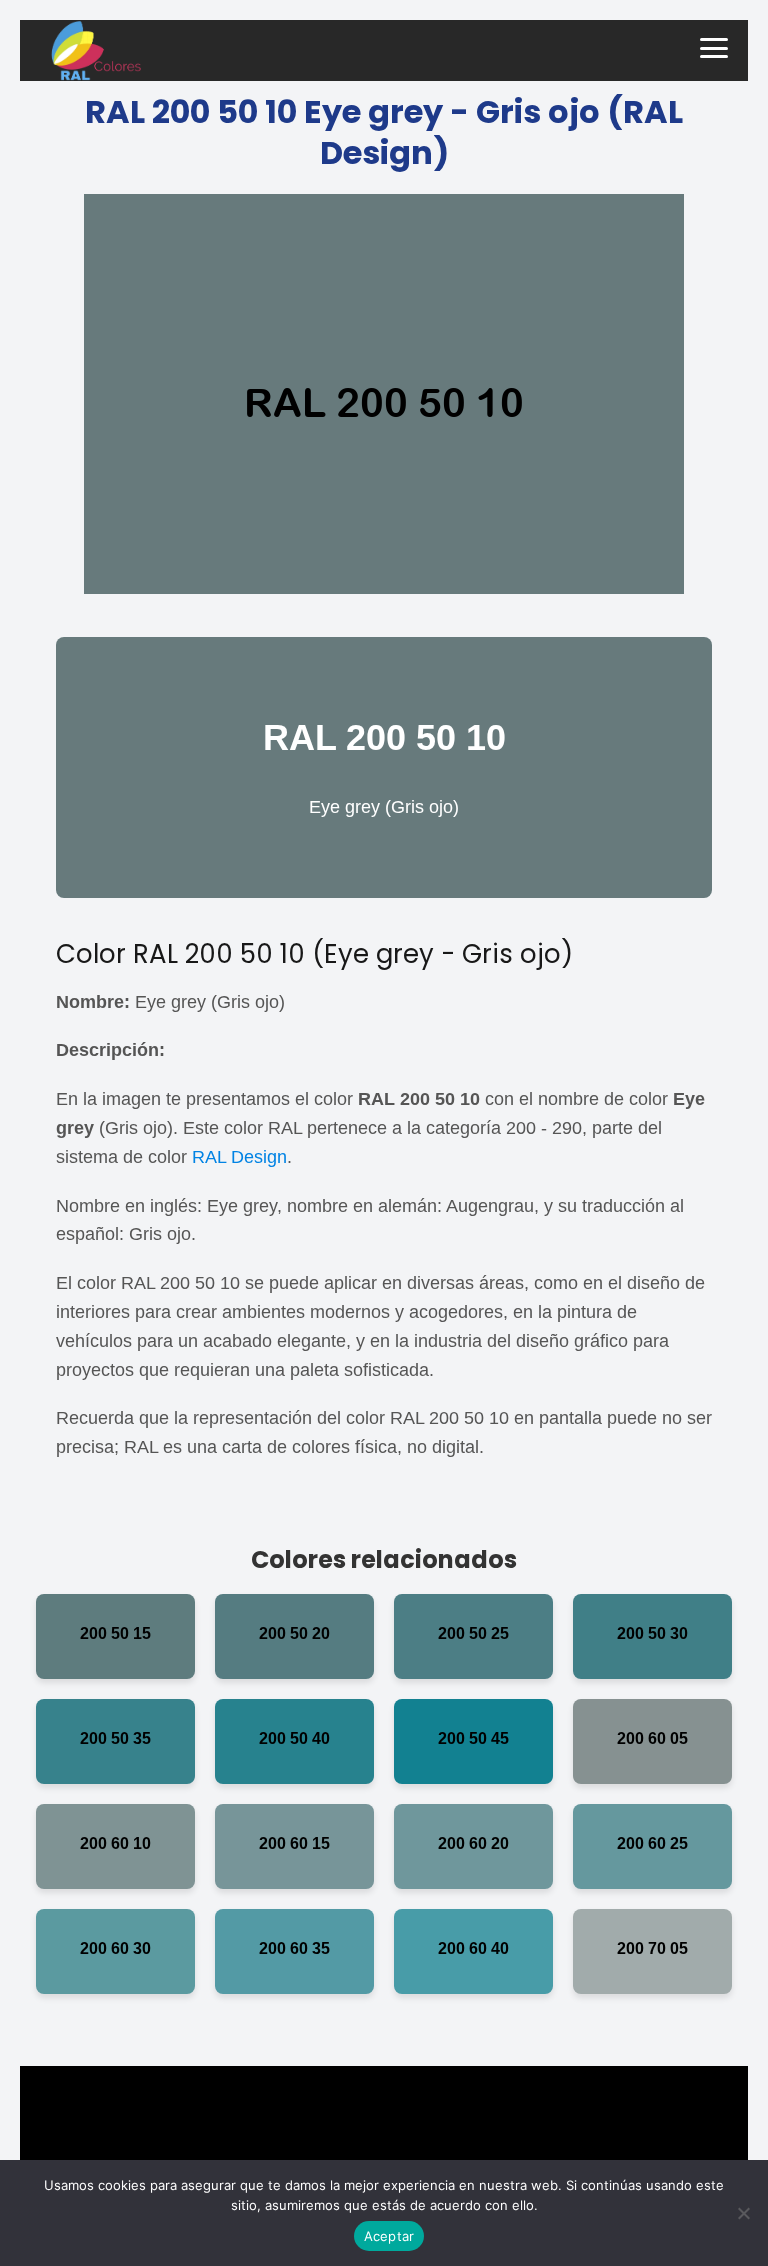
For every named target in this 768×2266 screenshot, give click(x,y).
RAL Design (239, 1157)
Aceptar (389, 2236)
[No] (743, 2213)
